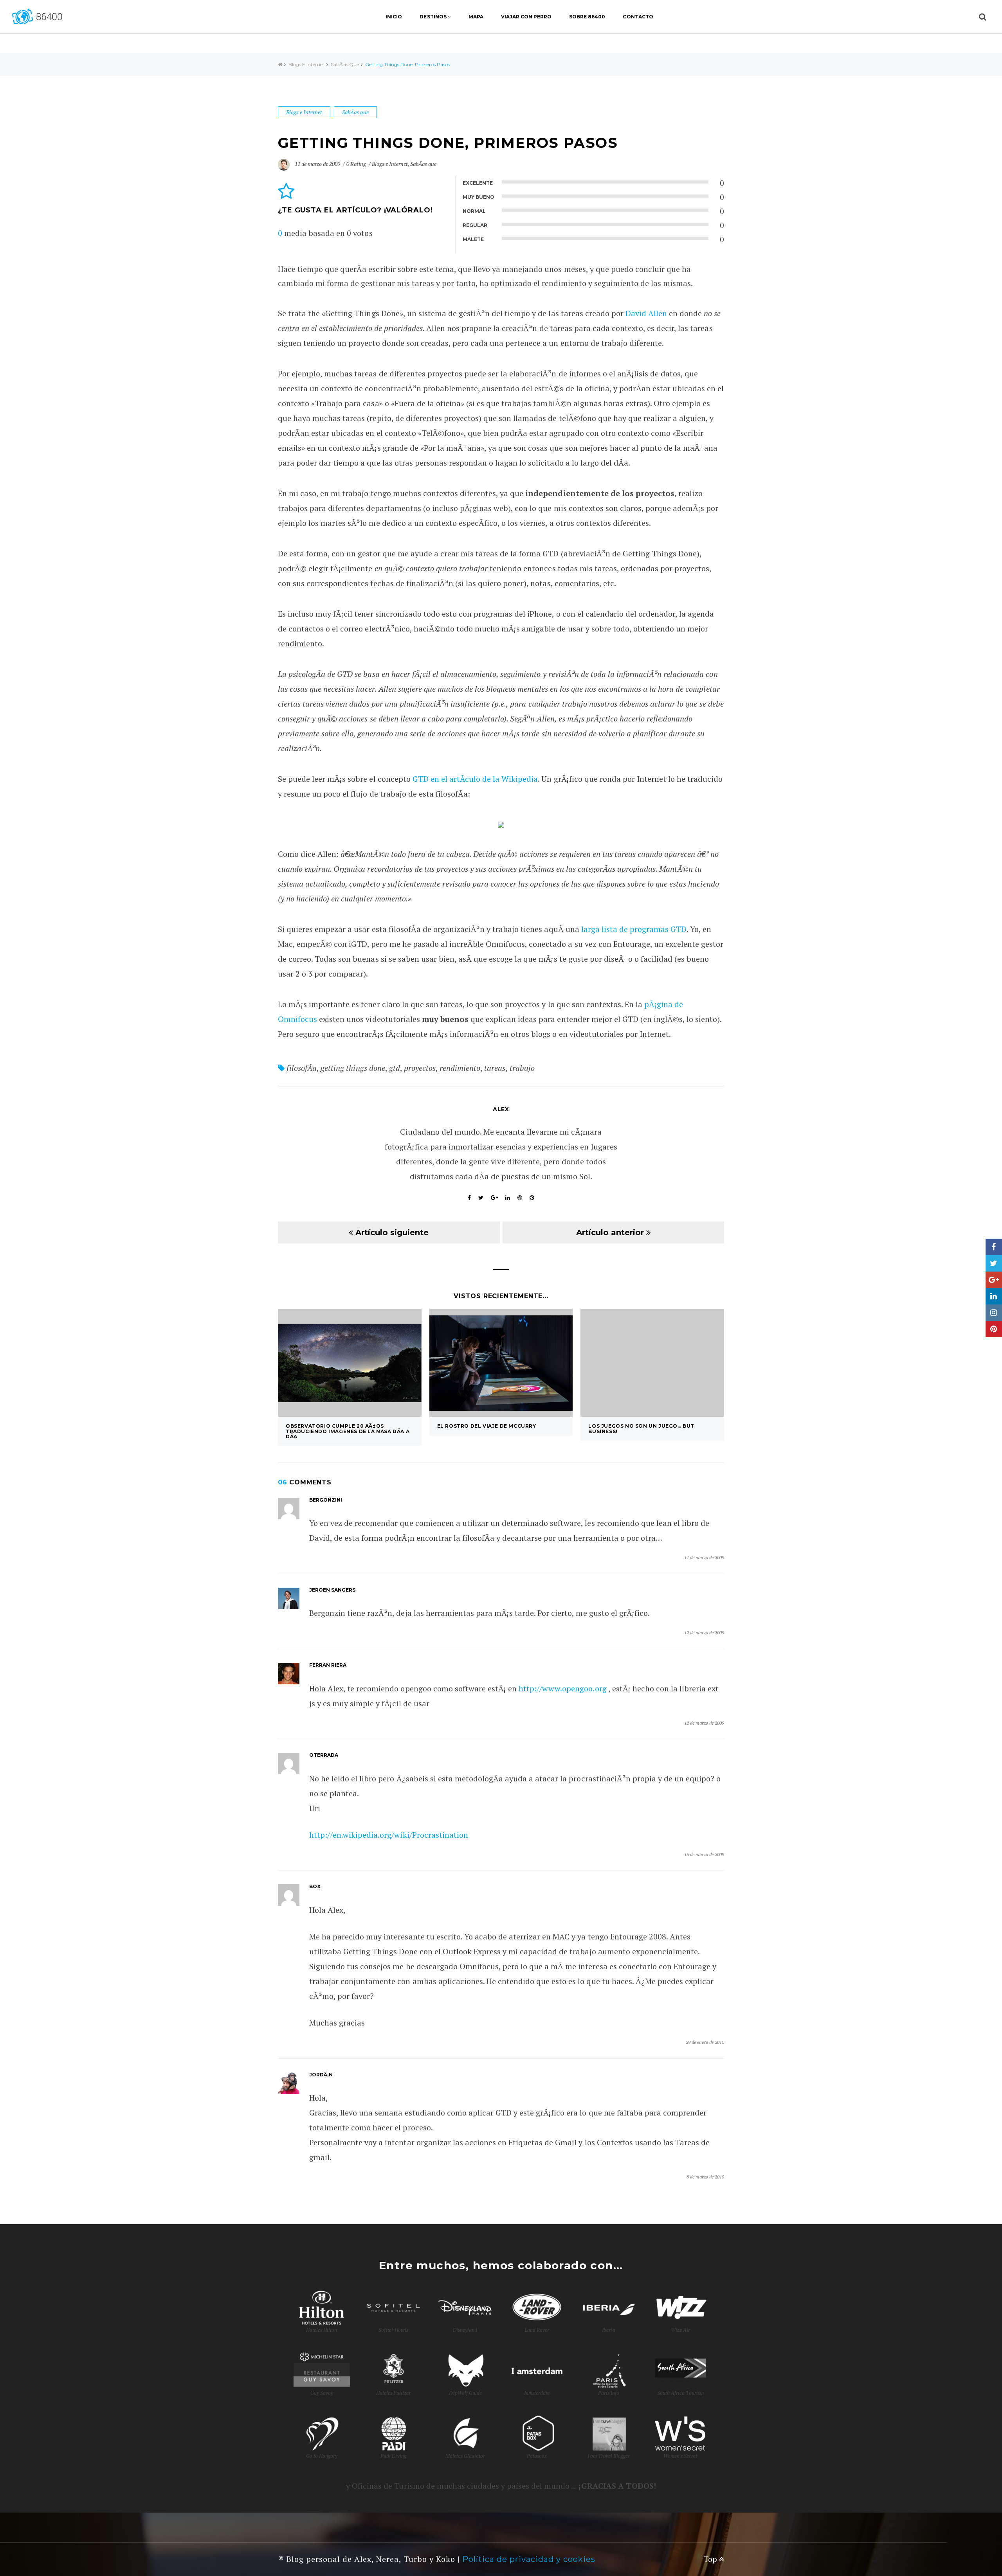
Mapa (476, 17)
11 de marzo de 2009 (318, 164)
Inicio (394, 17)
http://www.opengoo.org (562, 1688)
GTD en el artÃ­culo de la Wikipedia (475, 779)
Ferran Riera (328, 1665)
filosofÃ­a (302, 1068)
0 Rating (356, 164)
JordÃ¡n (321, 2075)
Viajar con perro (526, 17)
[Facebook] (994, 1247)
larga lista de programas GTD (634, 929)
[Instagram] (994, 1313)
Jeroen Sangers (332, 1590)
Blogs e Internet (306, 64)
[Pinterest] (994, 1329)
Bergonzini (326, 1500)
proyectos (420, 1068)
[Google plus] (994, 1280)
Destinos (433, 17)
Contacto (638, 17)
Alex (501, 1109)
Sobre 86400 (587, 17)
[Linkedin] (994, 1296)
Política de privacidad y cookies (529, 2559)
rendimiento (460, 1068)
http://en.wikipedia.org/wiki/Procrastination (389, 1835)
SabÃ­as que (345, 64)
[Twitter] (994, 1263)
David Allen (646, 313)
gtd (395, 1068)
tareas (495, 1068)
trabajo (522, 1068)
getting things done (353, 1068)
